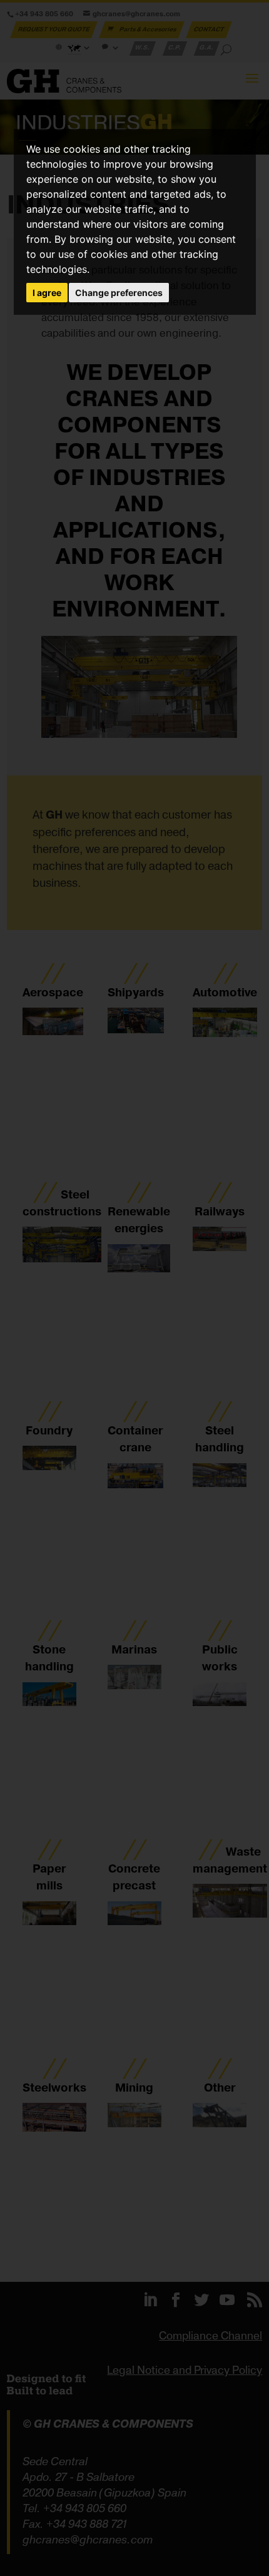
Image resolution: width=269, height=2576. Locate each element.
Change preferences (119, 293)
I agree (47, 293)
